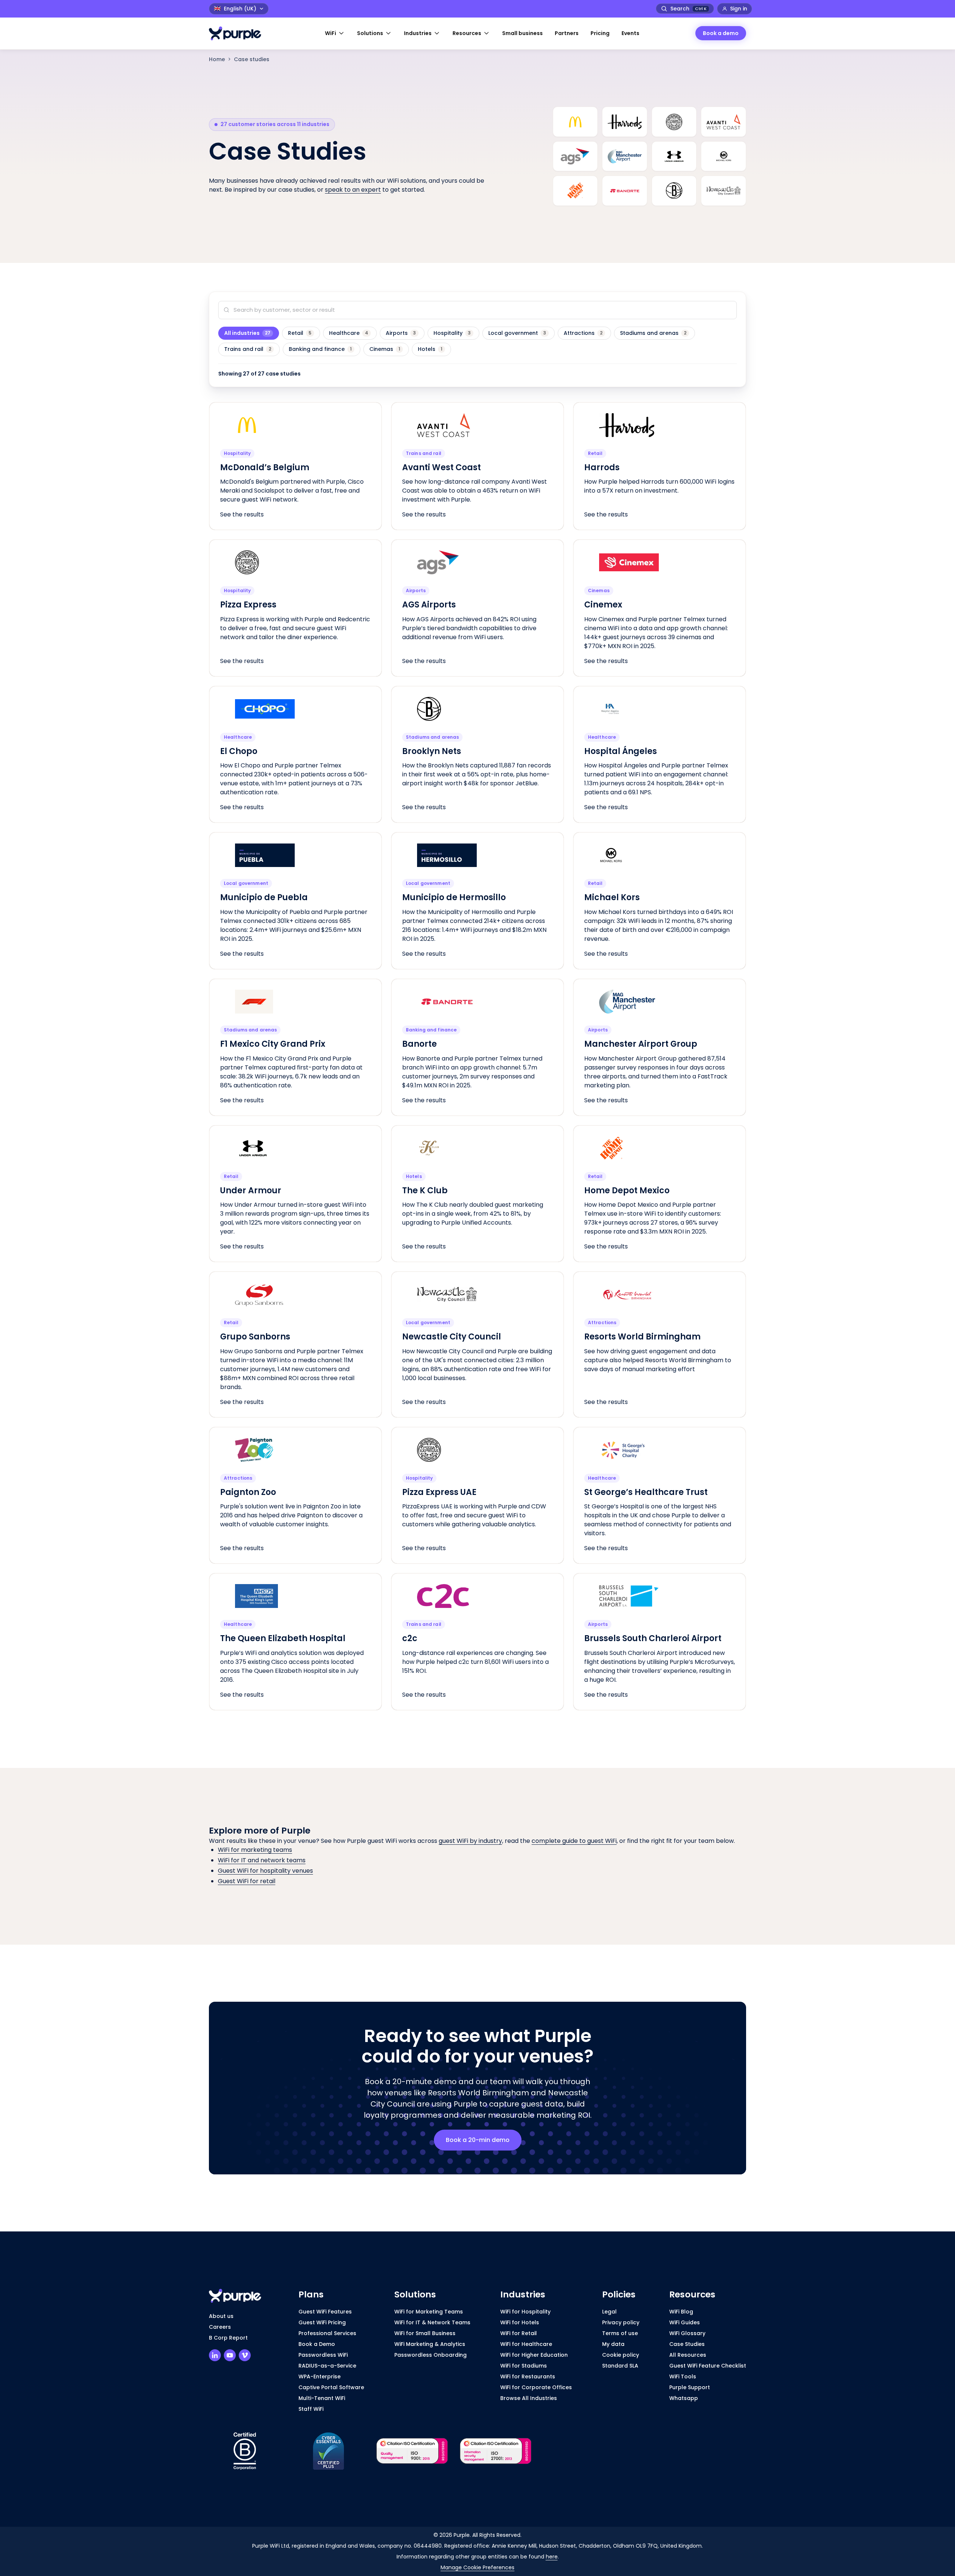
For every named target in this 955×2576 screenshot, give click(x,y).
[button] (335, 33)
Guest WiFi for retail (247, 1881)
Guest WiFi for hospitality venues (265, 1871)
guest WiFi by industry (470, 1841)
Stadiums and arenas (653, 333)
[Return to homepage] (239, 33)
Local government (517, 333)
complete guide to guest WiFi (574, 1841)
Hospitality (452, 333)
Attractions (583, 333)
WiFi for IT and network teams (262, 1860)
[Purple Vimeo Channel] (245, 2355)
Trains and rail (248, 349)
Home (217, 59)
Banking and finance (320, 349)
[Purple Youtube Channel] (230, 2355)
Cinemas (385, 349)
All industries (247, 333)
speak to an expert (353, 190)
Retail (300, 333)
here (552, 2557)
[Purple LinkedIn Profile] (215, 2355)
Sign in (739, 9)
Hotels (430, 349)
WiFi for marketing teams (255, 1850)
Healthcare (349, 333)
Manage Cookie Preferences (477, 2567)
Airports (401, 333)
